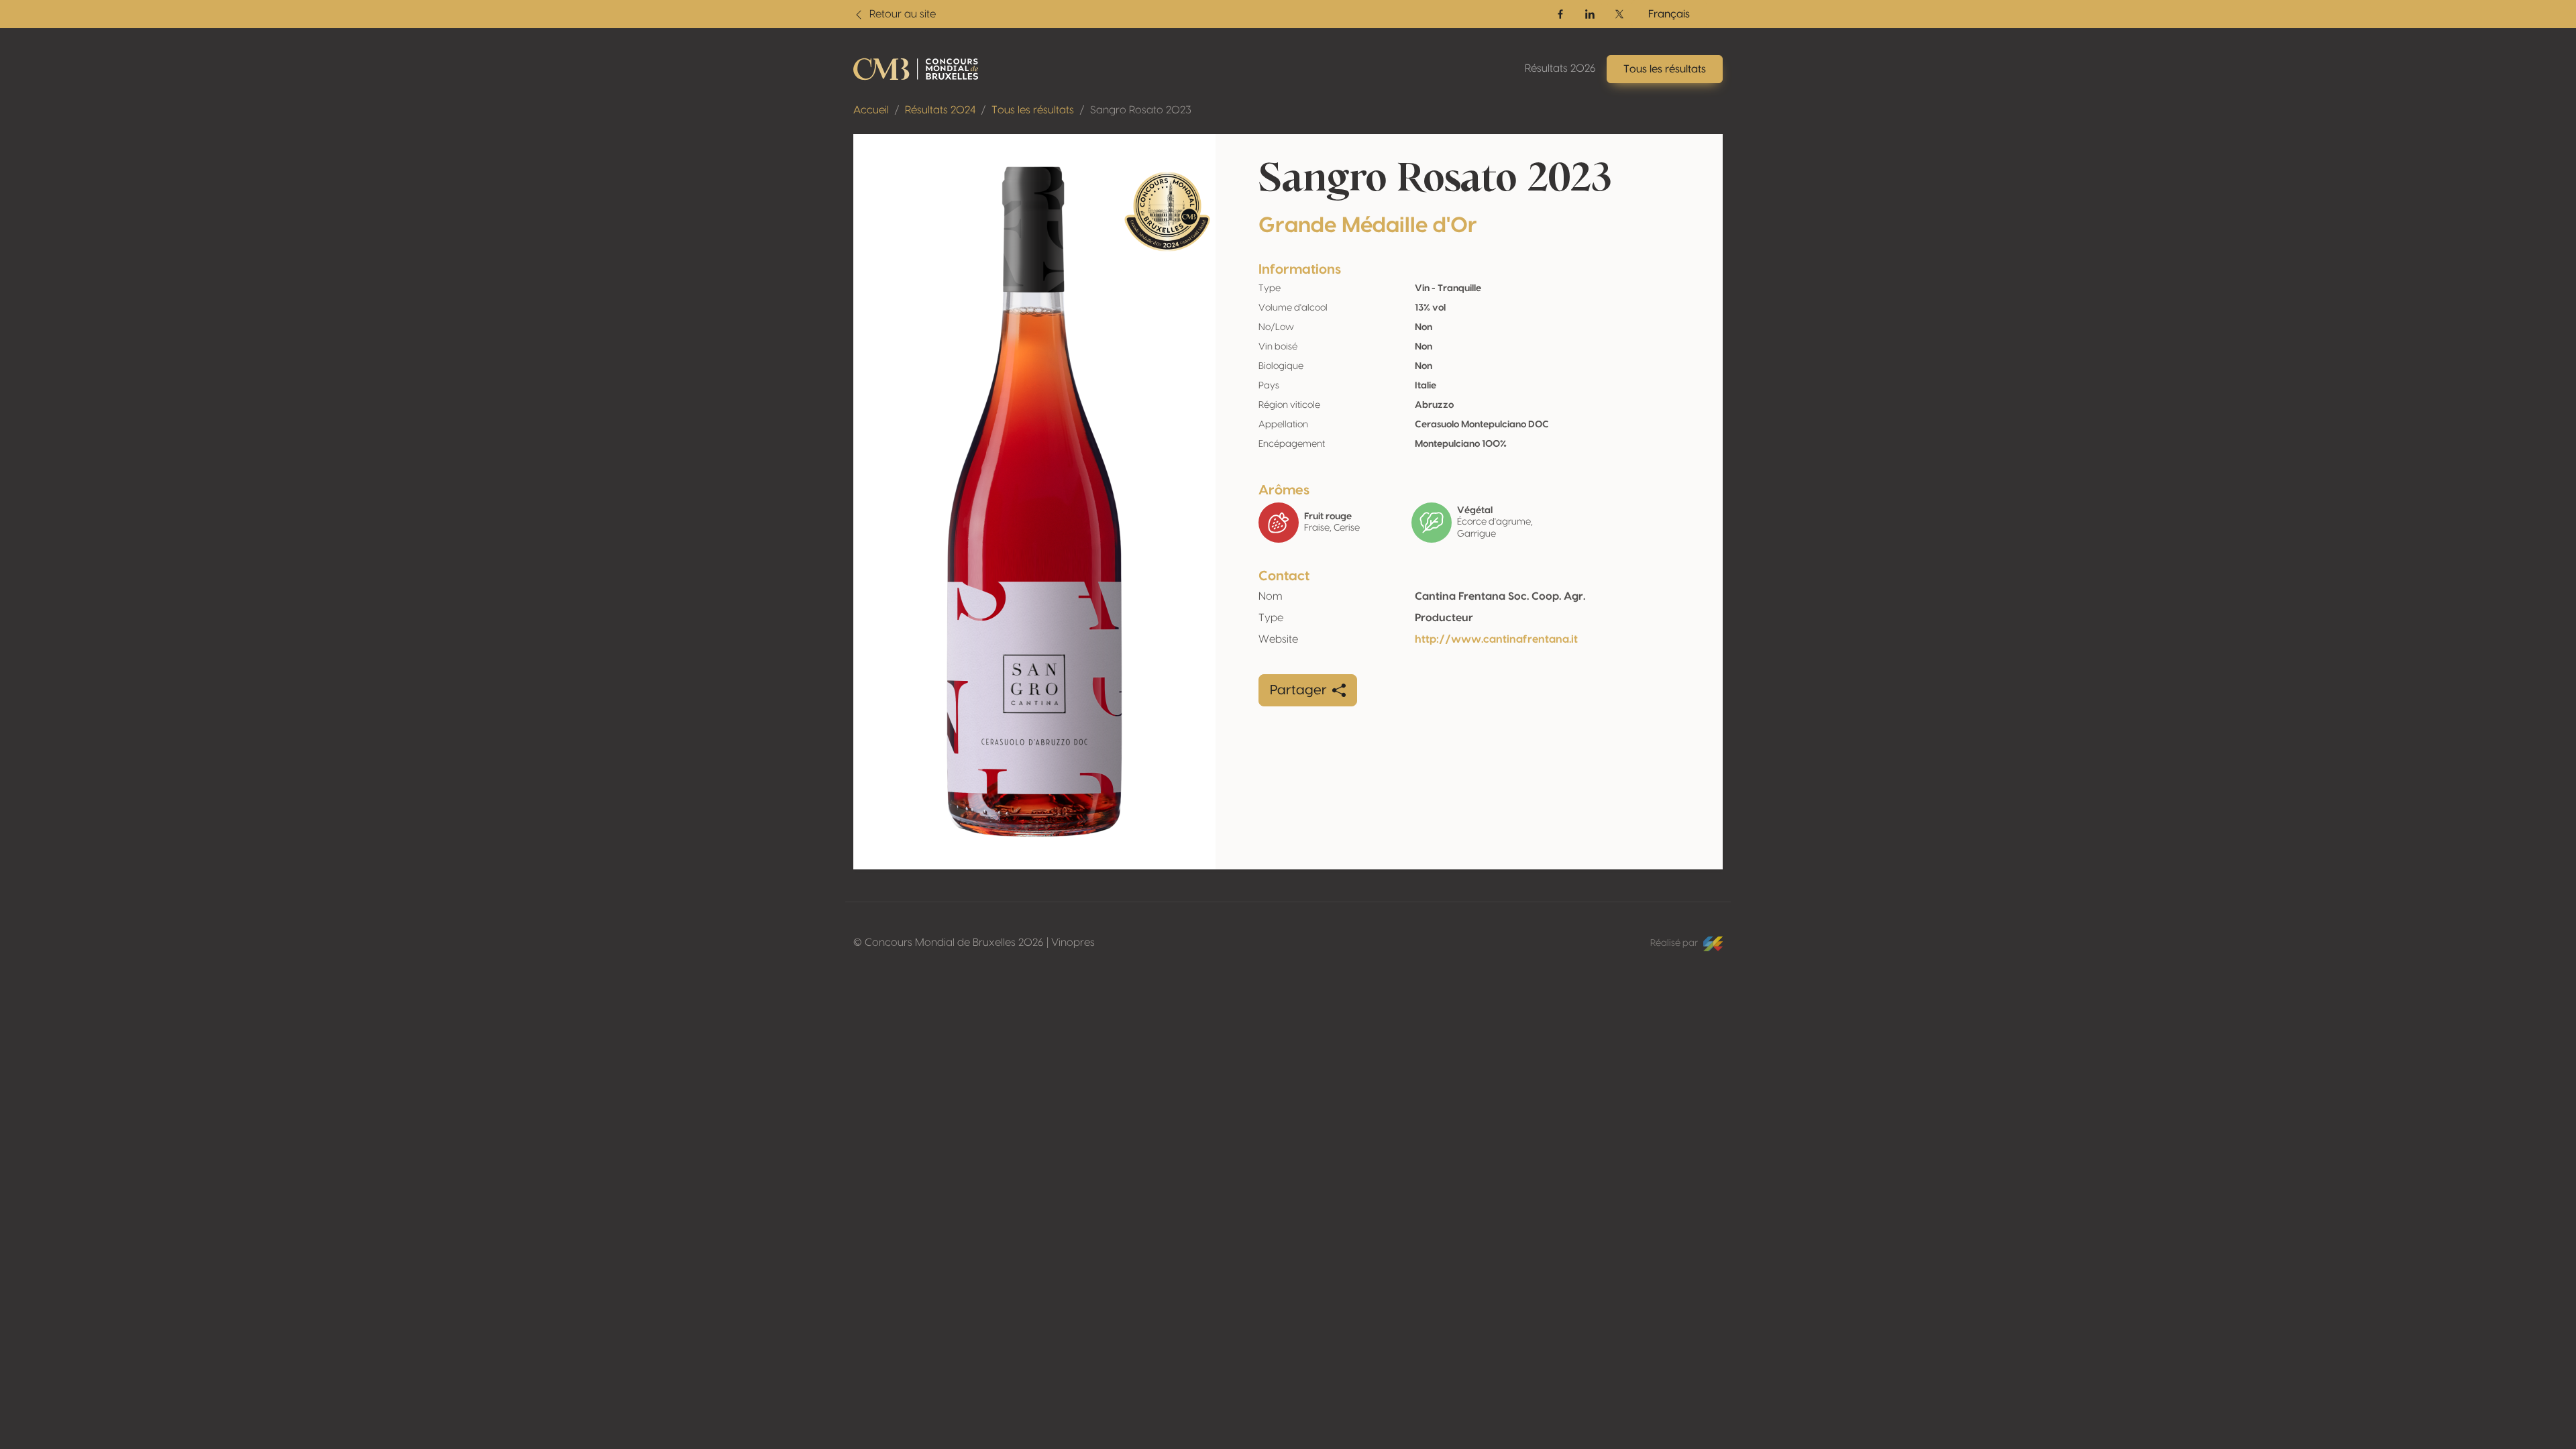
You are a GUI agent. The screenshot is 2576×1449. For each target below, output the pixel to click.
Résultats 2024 (940, 110)
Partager (1298, 690)
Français (1669, 14)
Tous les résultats (1033, 110)
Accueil (871, 110)
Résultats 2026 (1560, 68)
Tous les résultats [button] (1665, 69)
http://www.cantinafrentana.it (1496, 639)
